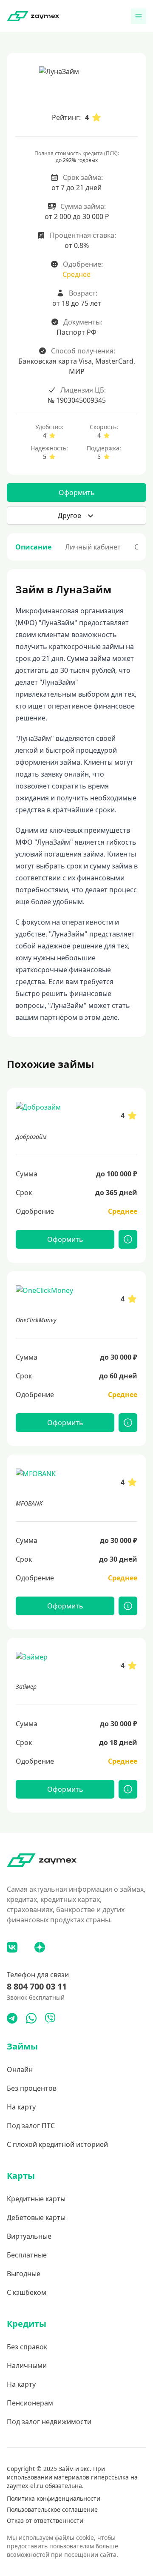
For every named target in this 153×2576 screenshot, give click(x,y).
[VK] (12, 1947)
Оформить (77, 492)
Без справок (27, 2347)
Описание (33, 547)
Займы (22, 2046)
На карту (21, 2107)
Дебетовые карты (36, 2217)
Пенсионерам (30, 2403)
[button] (76, 515)
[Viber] (50, 2018)
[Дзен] (40, 1947)
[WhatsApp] (31, 2018)
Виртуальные (29, 2236)
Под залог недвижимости (49, 2422)
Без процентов (32, 2088)
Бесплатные (27, 2255)
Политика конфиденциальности (54, 2498)
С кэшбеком (27, 2292)
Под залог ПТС (31, 2126)
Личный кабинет (93, 547)
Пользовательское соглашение (52, 2509)
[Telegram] (12, 2018)
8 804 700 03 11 (37, 1986)
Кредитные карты (36, 2199)
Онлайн (20, 2069)
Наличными (27, 2365)
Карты (21, 2176)
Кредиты (27, 2324)
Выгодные (24, 2274)
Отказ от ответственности (45, 2520)
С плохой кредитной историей (57, 2144)
